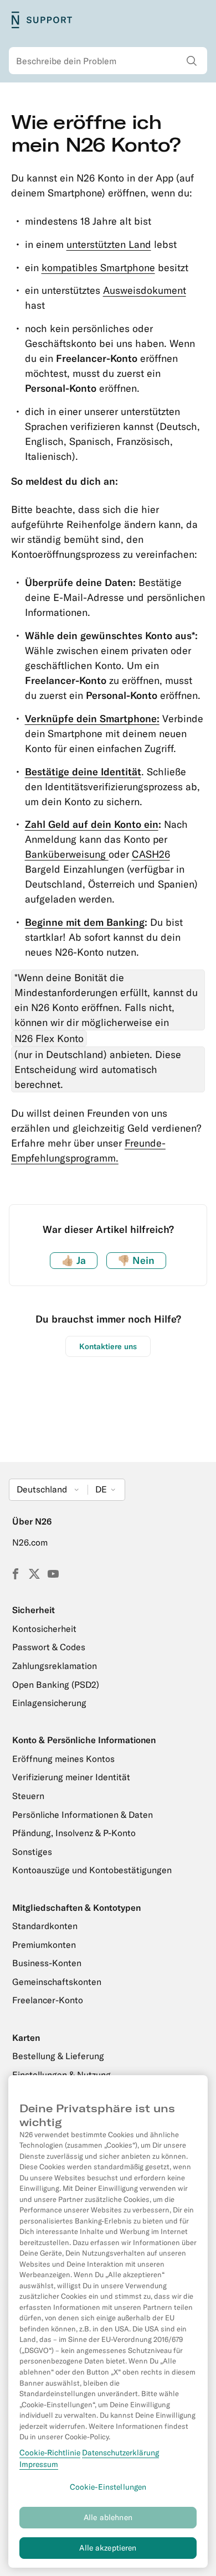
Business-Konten (47, 1963)
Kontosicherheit (44, 1629)
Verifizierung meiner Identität (71, 1777)
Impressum (39, 2464)
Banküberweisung (67, 854)
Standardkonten (45, 1926)
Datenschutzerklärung (120, 2453)
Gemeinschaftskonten (57, 1982)
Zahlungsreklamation (55, 1666)
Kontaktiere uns (108, 1346)
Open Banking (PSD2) (56, 1684)
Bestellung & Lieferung (58, 2056)
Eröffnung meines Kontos (63, 1759)
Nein (136, 1260)
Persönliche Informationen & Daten (83, 1815)
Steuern (28, 1796)
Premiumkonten (44, 1945)
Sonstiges (32, 1852)
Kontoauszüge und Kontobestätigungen (92, 1870)
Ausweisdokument (145, 290)
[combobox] (108, 61)
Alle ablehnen (108, 2517)
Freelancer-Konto (48, 2000)
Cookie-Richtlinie (50, 2453)
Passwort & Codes (49, 1647)
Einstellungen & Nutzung (61, 2075)
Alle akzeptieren (108, 2548)
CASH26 (151, 854)
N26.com (30, 1542)
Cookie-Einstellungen (108, 2487)
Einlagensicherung (49, 1703)
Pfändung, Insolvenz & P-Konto (74, 1833)
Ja (74, 1260)
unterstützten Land (109, 244)
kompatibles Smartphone (98, 268)
